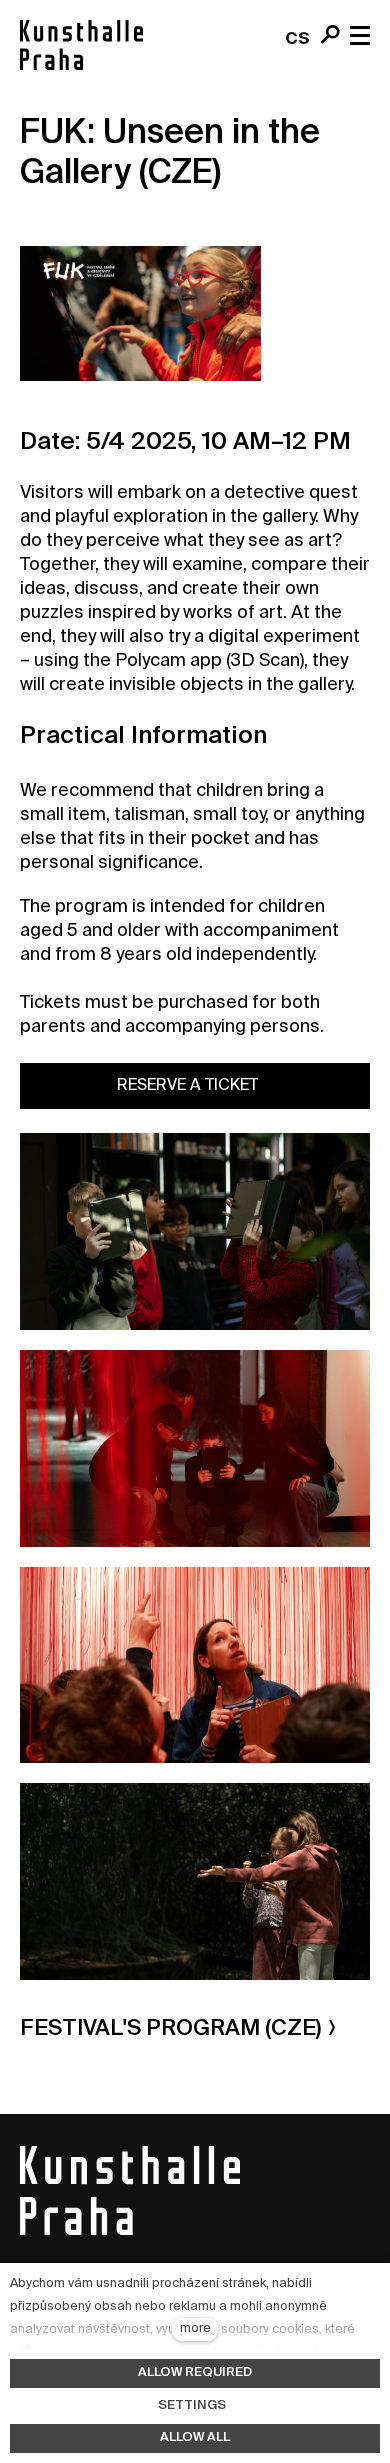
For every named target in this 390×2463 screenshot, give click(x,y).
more (195, 2328)
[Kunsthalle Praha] (81, 45)
